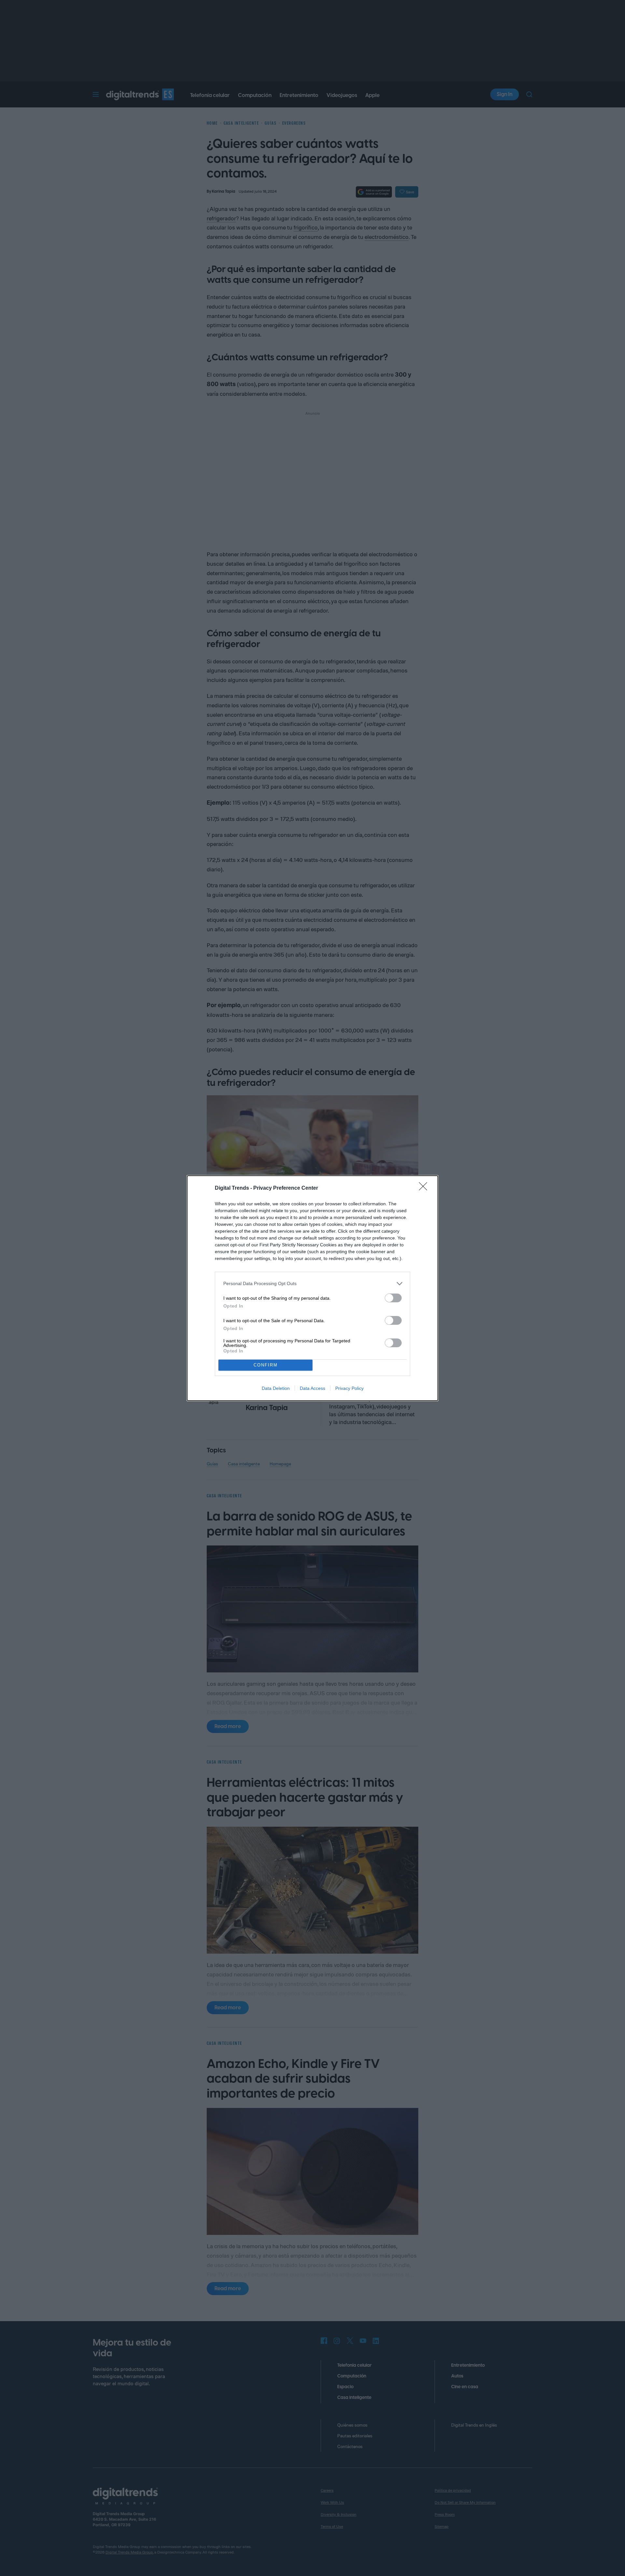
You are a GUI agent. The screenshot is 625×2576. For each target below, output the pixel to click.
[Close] (425, 1188)
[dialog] (312, 1288)
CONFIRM (266, 1365)
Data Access (312, 1388)
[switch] (393, 1298)
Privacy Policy (349, 1388)
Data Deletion (276, 1388)
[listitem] (312, 1284)
